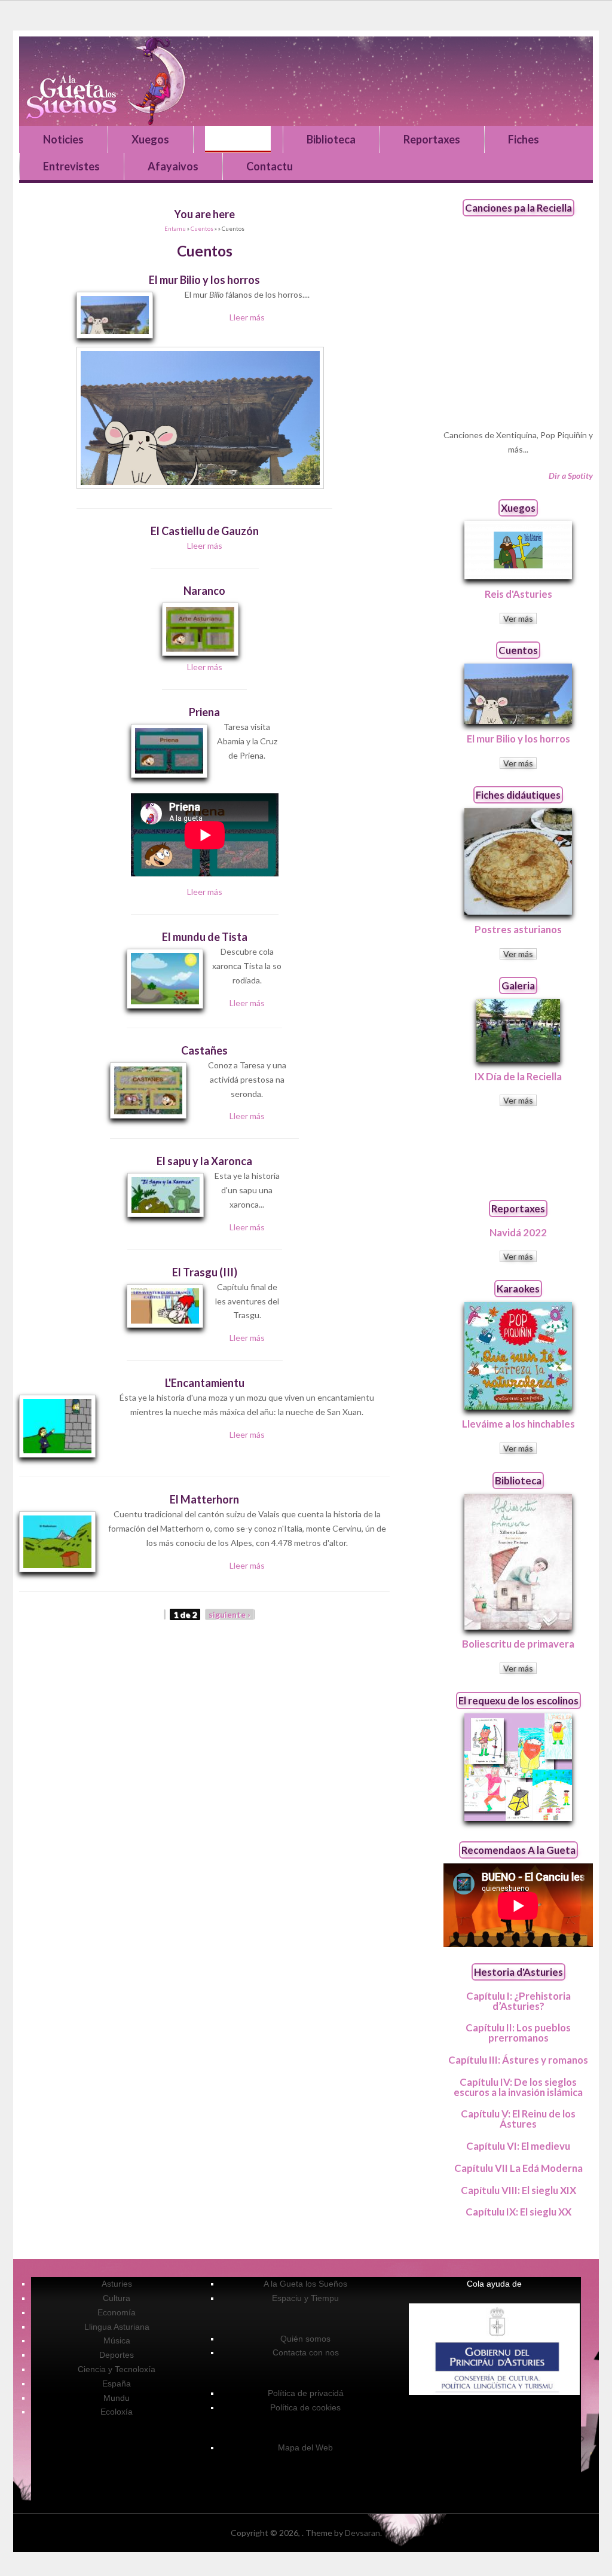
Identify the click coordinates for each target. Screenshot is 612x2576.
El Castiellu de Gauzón (205, 531)
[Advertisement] (518, 1153)
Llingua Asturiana (117, 2327)
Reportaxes (432, 139)
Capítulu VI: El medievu (518, 2146)
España (117, 2384)
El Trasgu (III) (205, 1272)
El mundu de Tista (205, 937)
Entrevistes (71, 166)
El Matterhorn (204, 1499)
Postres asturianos (518, 929)
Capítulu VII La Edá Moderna (518, 2168)
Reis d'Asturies (518, 594)
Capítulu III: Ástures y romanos (518, 2060)
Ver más (518, 618)
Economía (117, 2312)
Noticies (63, 139)
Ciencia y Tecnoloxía (117, 2369)
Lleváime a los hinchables (518, 1424)
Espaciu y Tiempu (305, 2298)
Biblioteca (331, 139)
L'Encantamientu (205, 1383)
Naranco (204, 591)
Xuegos (150, 139)
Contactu (270, 166)
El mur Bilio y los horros (204, 280)
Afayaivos (173, 166)
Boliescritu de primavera (518, 1644)
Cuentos (238, 139)
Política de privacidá (306, 2393)
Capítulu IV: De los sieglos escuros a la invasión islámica (518, 2087)
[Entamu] (306, 81)
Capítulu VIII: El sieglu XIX (518, 2190)
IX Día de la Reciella (518, 1076)
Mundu (117, 2398)
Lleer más (247, 317)
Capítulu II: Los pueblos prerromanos (518, 2033)
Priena (204, 712)
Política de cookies (305, 2407)
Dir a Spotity (571, 476)
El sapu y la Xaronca (204, 1161)
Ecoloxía (117, 2412)
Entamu (175, 229)
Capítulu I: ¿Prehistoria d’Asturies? (518, 2001)
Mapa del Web (305, 2447)
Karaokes (518, 1289)
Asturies (117, 2284)
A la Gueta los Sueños (305, 2284)
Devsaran (362, 2533)
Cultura (117, 2298)
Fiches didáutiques (518, 795)
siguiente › (229, 1614)
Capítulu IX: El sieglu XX (518, 2212)
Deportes (117, 2355)
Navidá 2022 (518, 1232)
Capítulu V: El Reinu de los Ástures (518, 2119)
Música (117, 2340)
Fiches (524, 139)
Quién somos (305, 2339)
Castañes (204, 1050)
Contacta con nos (306, 2352)
